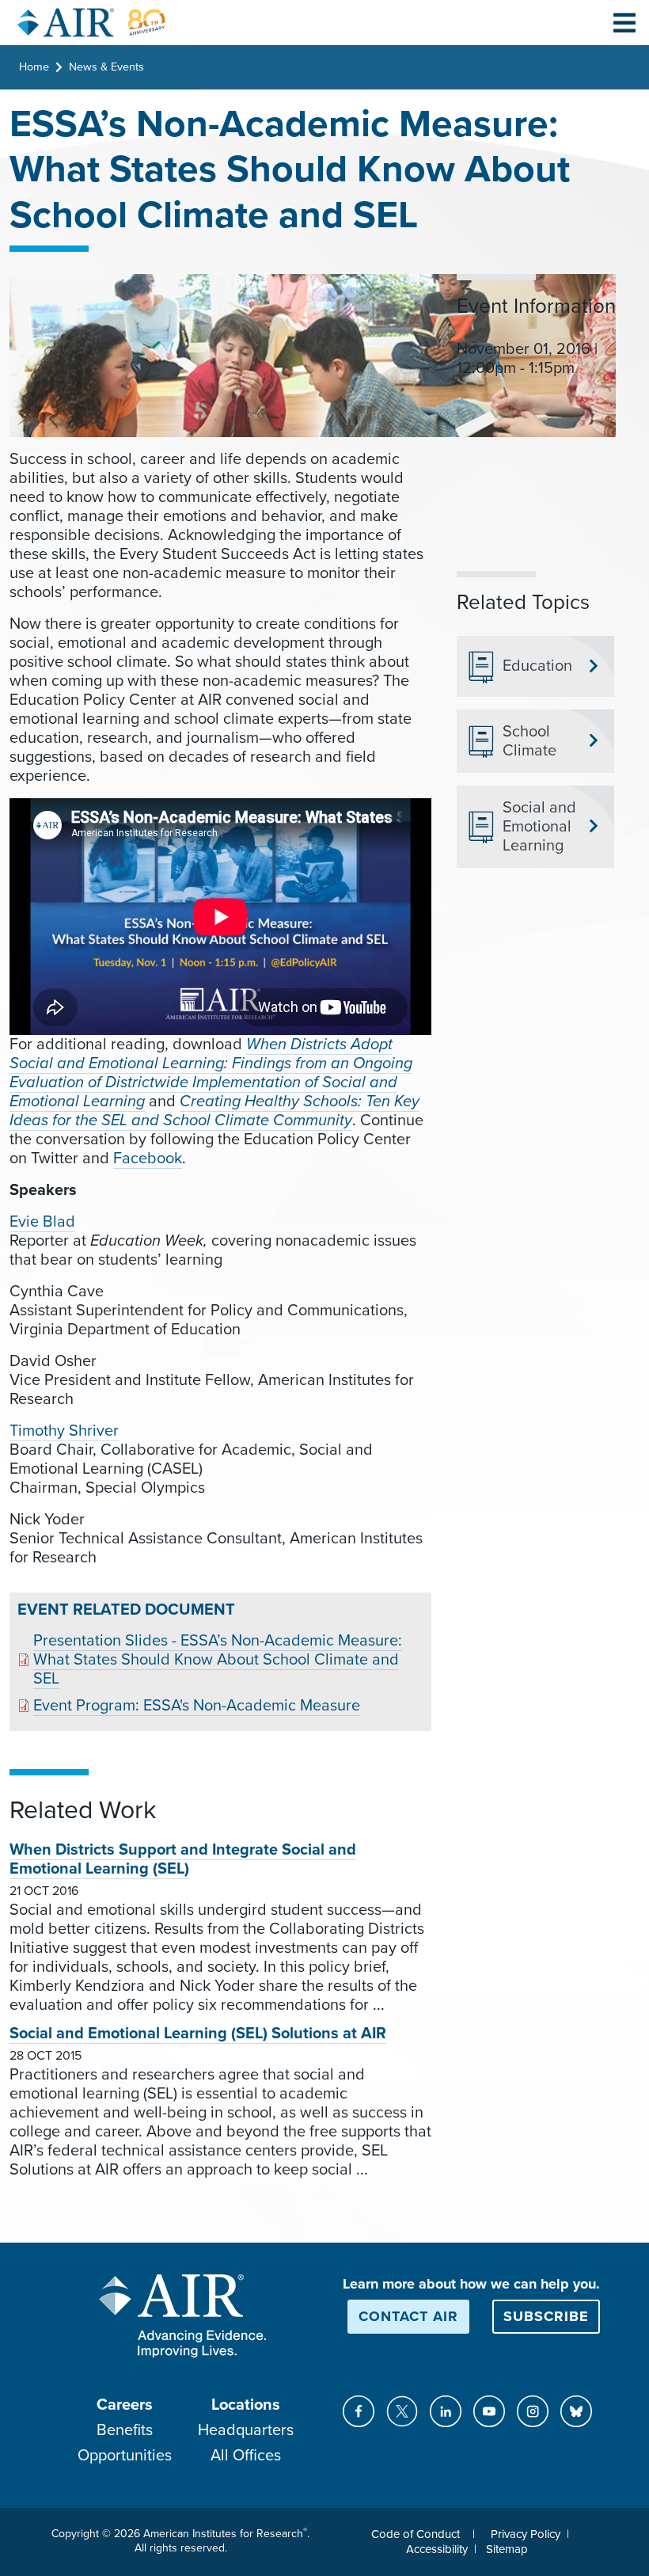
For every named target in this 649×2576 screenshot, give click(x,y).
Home (34, 67)
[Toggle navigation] (624, 22)
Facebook (148, 1159)
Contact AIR (408, 2316)
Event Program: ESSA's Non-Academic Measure (197, 1706)
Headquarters (246, 2430)
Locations (246, 2405)
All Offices (246, 2456)
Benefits (125, 2430)
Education (537, 666)
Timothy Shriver (64, 1431)
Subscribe (546, 2316)
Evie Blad (42, 1222)
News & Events (106, 67)
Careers (125, 2405)
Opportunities (125, 2456)
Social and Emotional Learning (539, 827)
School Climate (529, 741)
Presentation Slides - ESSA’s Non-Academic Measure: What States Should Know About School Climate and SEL (218, 1660)
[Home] (92, 23)
